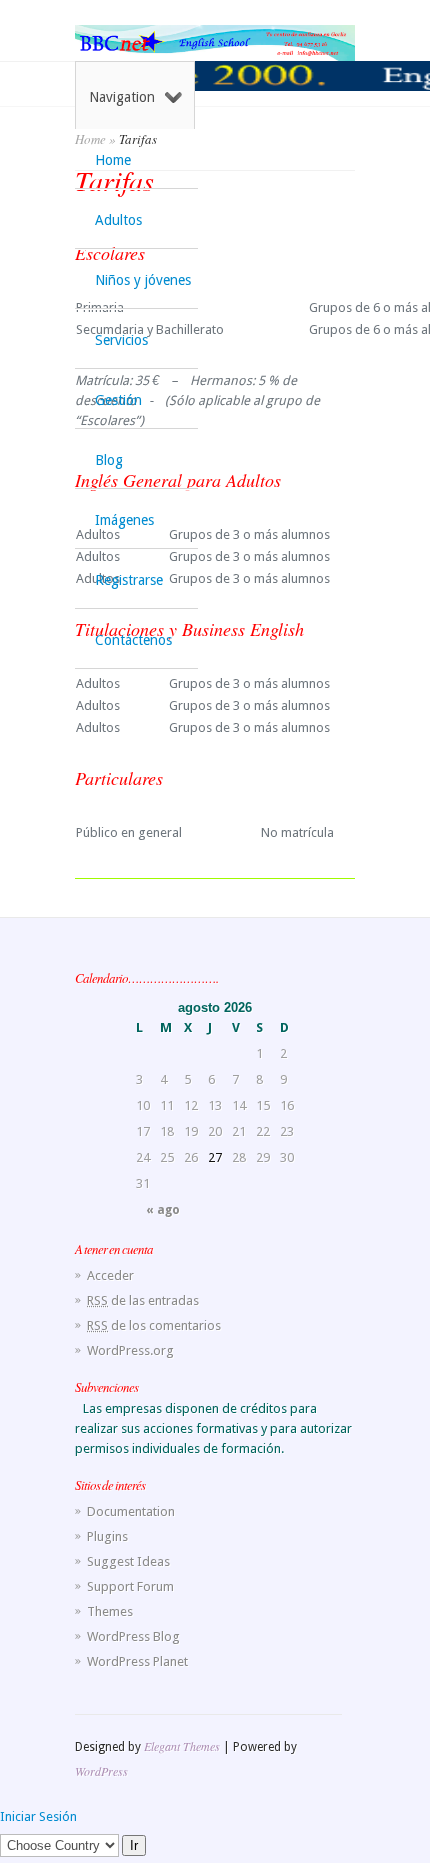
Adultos (118, 220)
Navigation (122, 97)
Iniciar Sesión (38, 1816)
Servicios (121, 340)
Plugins (107, 1536)
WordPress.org (130, 1350)
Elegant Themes (182, 1746)
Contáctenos (133, 640)
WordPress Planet (137, 1661)
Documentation (131, 1511)
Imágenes (124, 520)
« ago (163, 1210)
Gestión (118, 400)
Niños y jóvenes (143, 280)
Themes (110, 1611)
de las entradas (143, 1300)
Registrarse (129, 580)
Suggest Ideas (128, 1561)
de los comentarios (154, 1325)
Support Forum (130, 1586)
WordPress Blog (133, 1636)
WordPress (101, 1771)
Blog (109, 460)
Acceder (110, 1275)
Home (113, 160)
